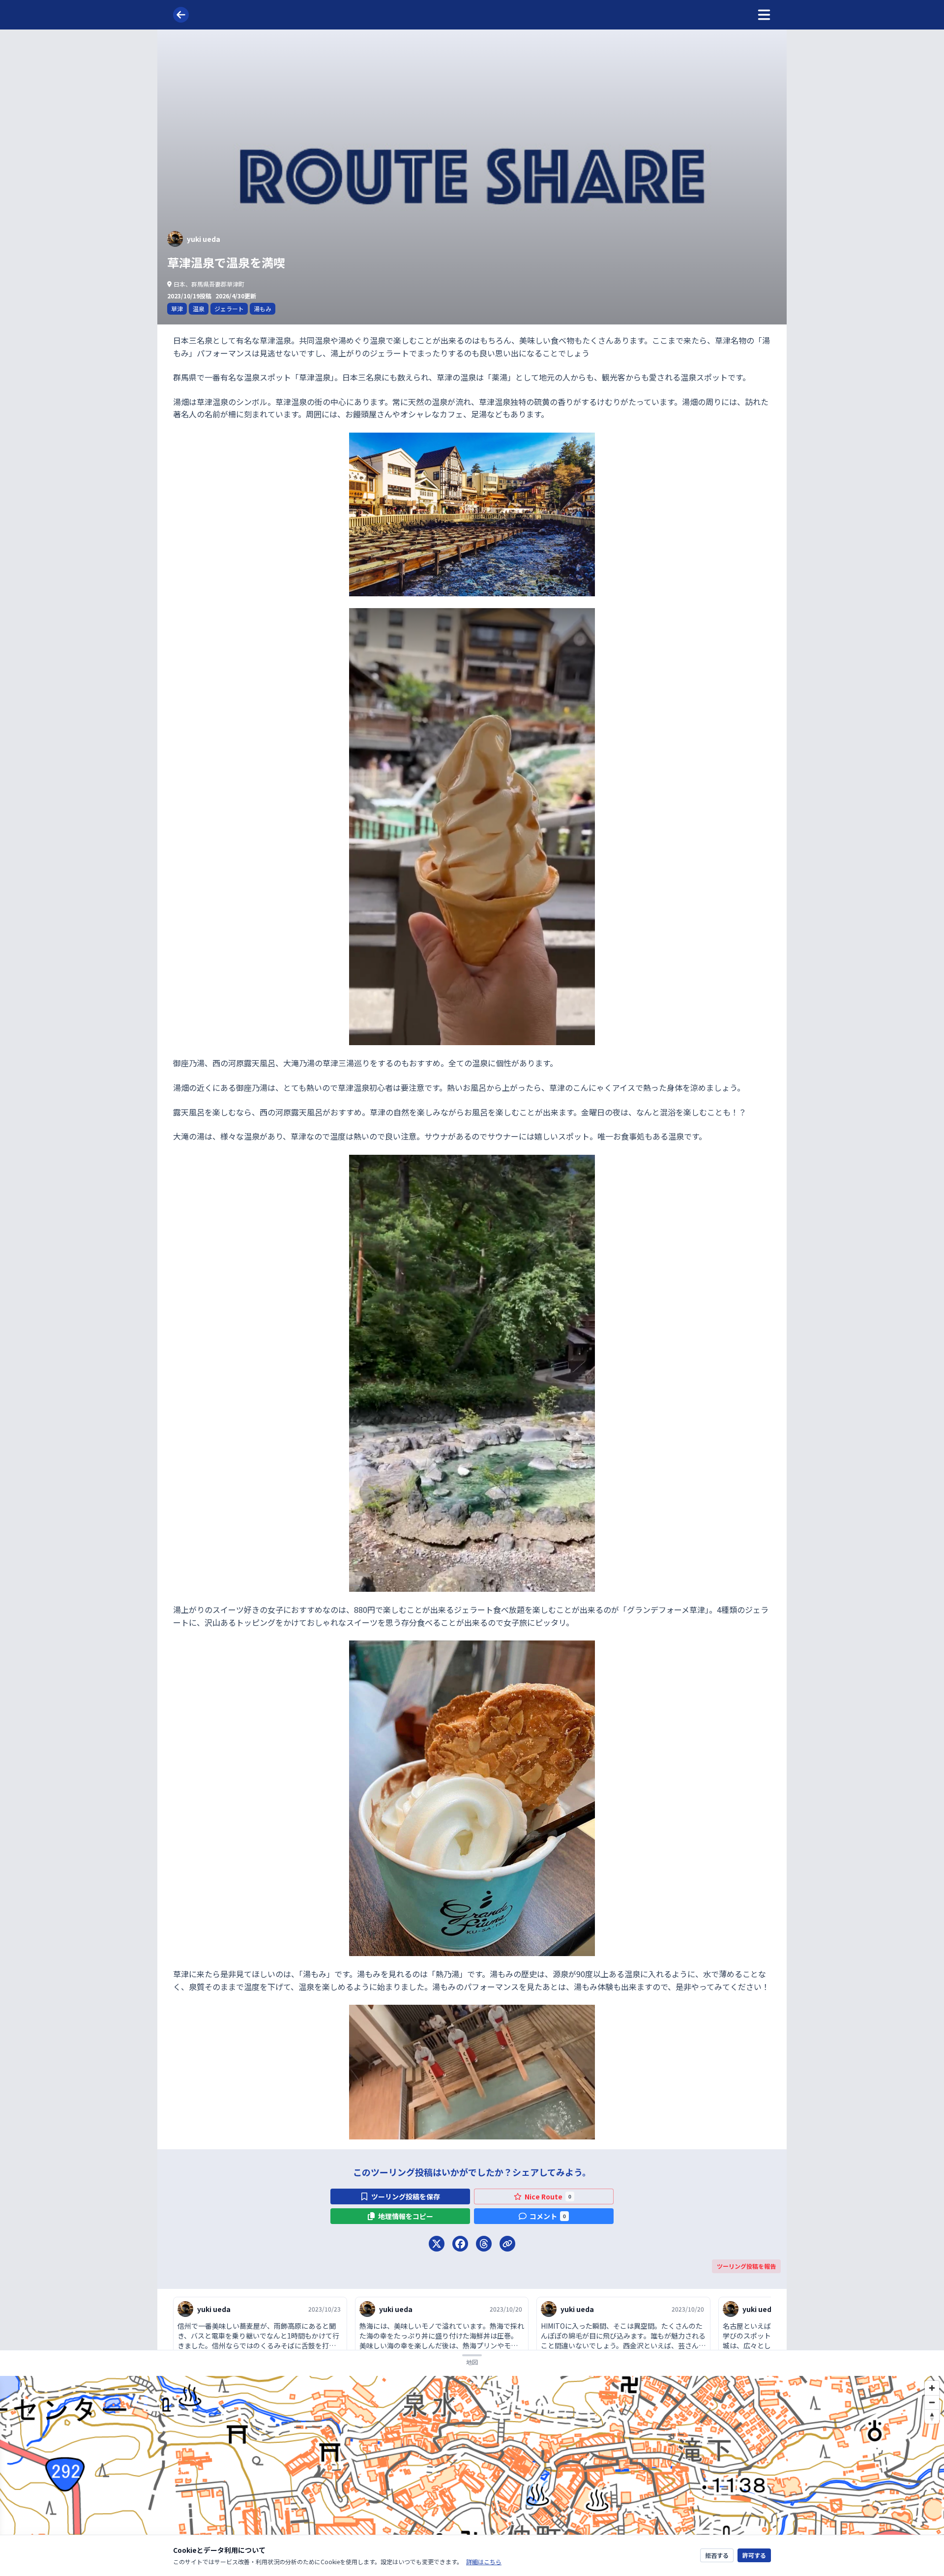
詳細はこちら (484, 2561)
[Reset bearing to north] (932, 2416)
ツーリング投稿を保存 (406, 2196)
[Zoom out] (932, 2402)
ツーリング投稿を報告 (746, 2266)
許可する (754, 2555)
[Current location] (932, 2436)
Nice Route (548, 2196)
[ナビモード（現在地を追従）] (932, 2455)
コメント (548, 2216)
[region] (472, 2476)
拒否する (717, 2555)
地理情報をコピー (406, 2216)
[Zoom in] (932, 2388)
